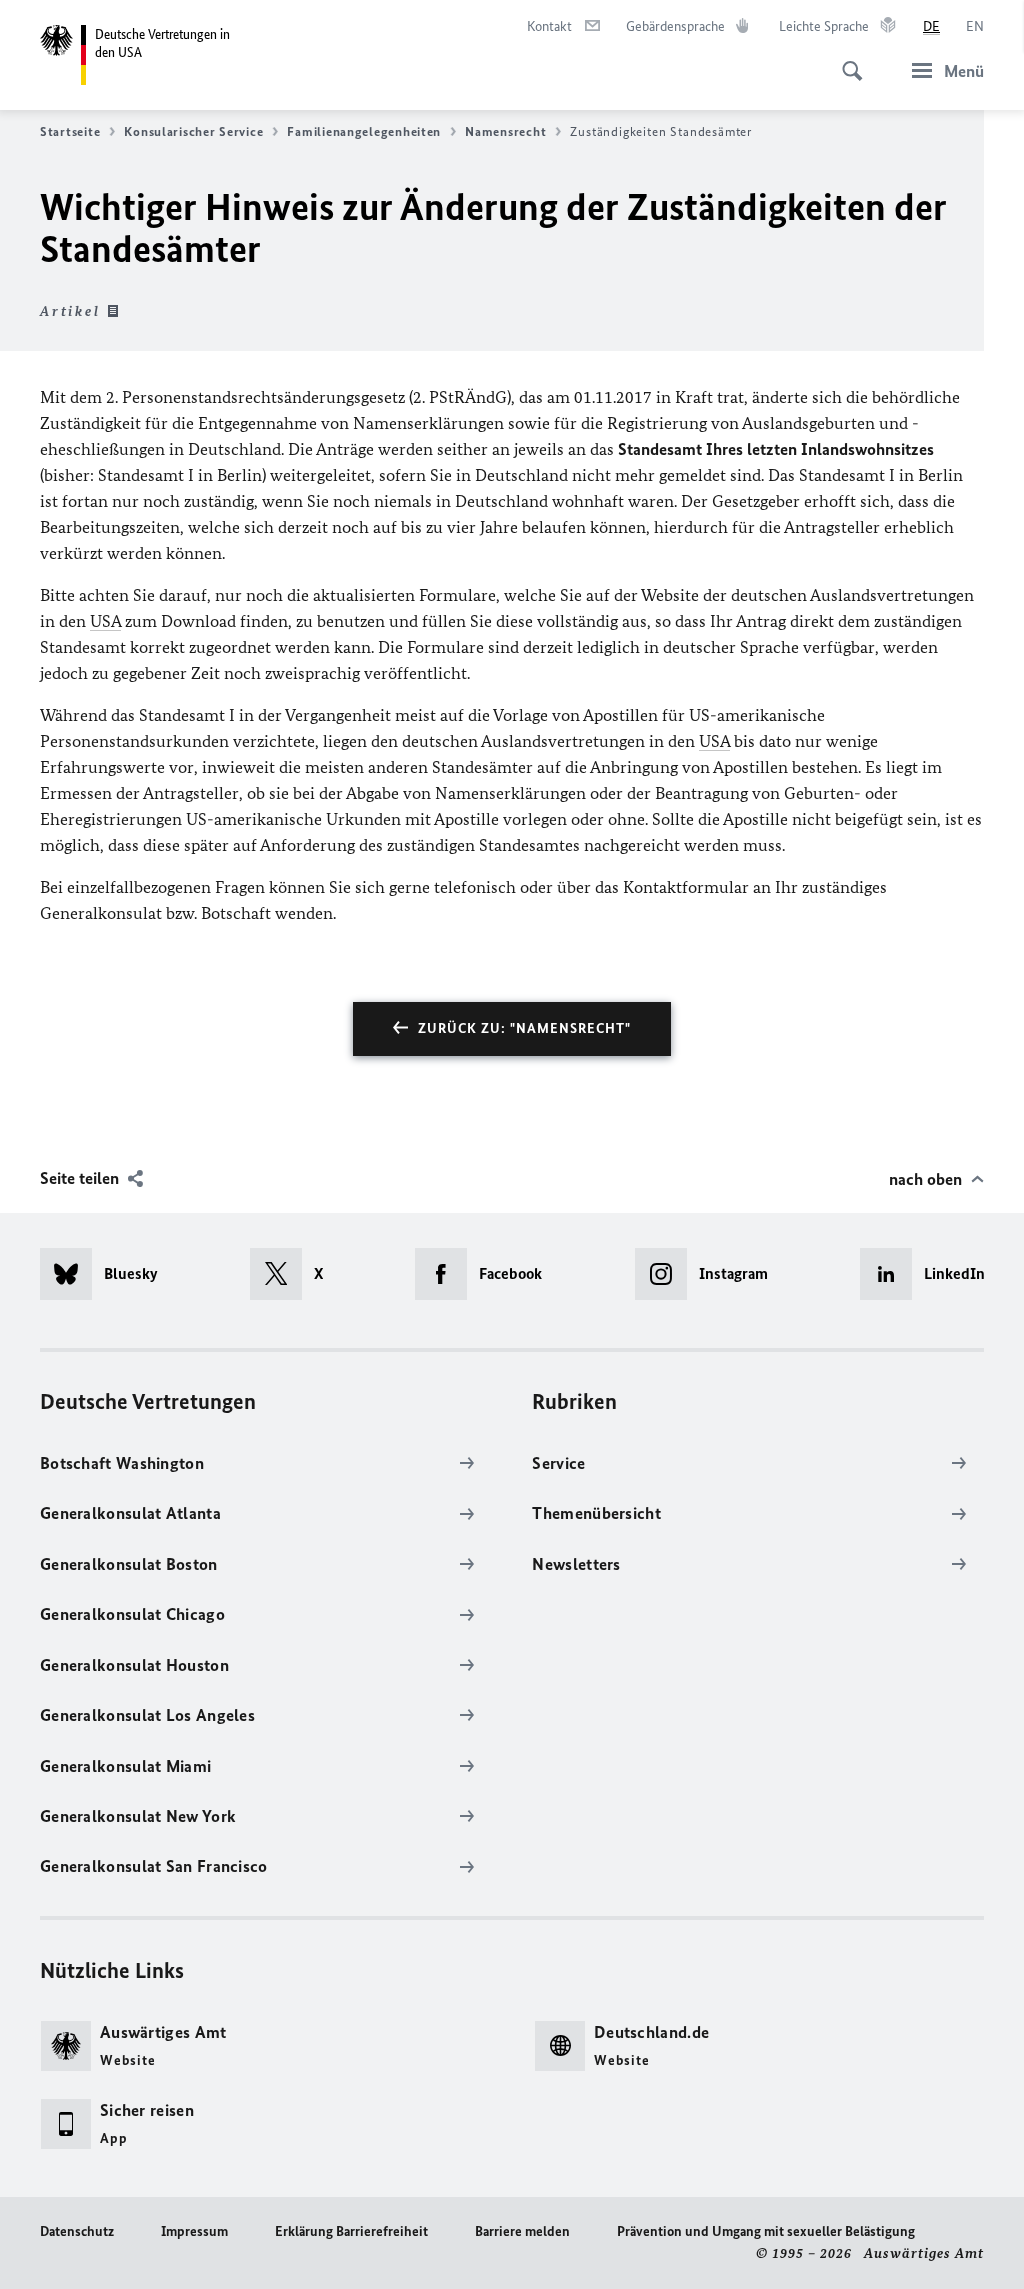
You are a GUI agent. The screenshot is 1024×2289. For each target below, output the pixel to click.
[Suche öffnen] (846, 60)
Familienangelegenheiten (364, 131)
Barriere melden (522, 2231)
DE (931, 26)
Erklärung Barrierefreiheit (351, 2231)
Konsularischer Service (193, 131)
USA (105, 621)
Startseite (70, 131)
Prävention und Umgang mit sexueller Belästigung (766, 2231)
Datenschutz (77, 2231)
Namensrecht (505, 131)
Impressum (194, 2231)
